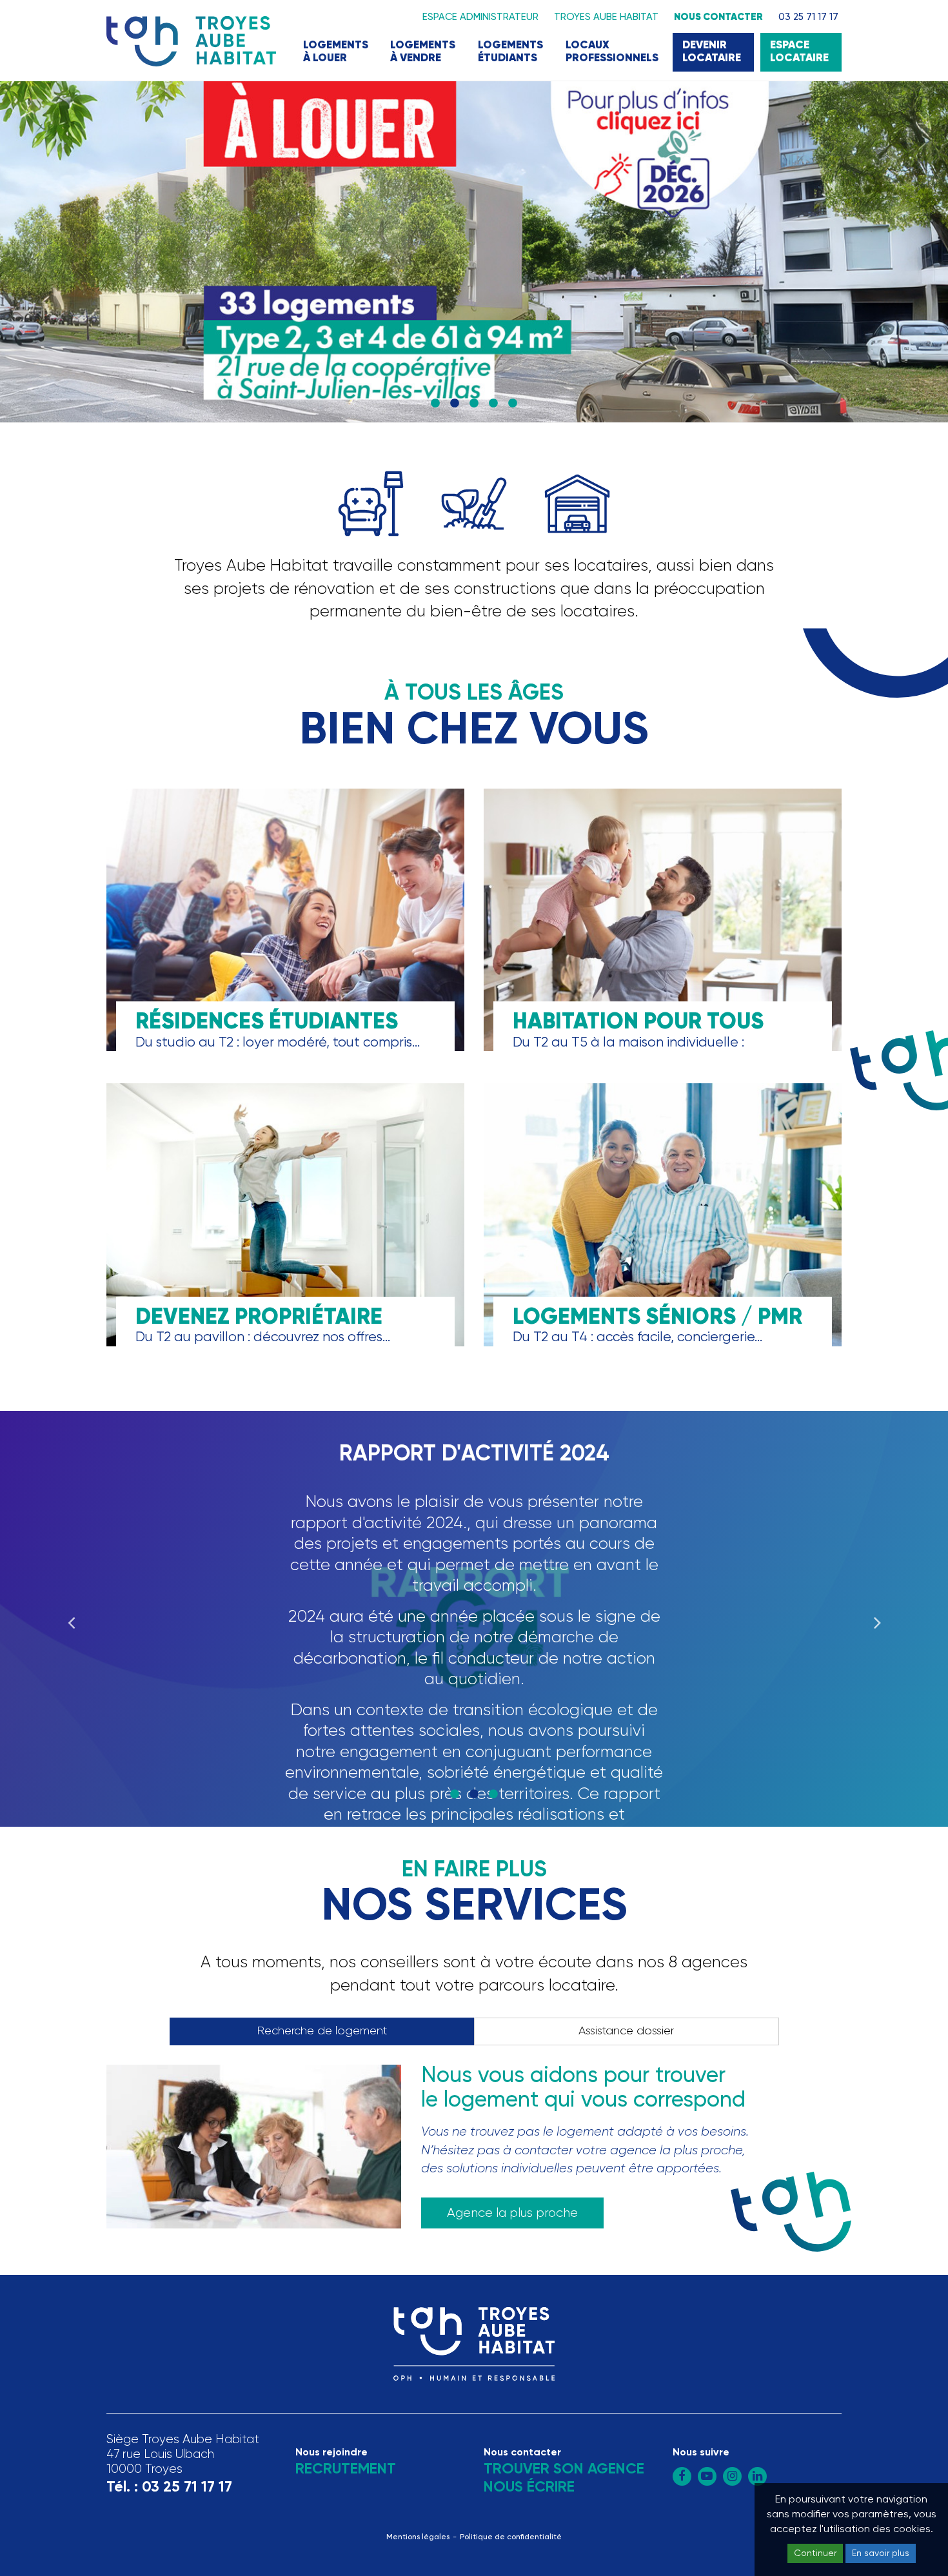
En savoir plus (881, 2553)
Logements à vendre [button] (423, 52)
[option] (474, 252)
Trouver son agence (564, 2469)
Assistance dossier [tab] (626, 2031)
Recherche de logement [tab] (322, 2031)
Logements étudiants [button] (510, 52)
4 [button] (493, 404)
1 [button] (435, 404)
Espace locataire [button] (799, 52)
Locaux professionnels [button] (612, 52)
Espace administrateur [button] (480, 17)
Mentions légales (418, 2537)
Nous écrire (529, 2487)
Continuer (815, 2553)
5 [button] (513, 404)
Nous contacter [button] (718, 17)
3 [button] (474, 404)
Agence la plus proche (512, 2213)
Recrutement (346, 2469)
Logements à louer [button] (336, 52)
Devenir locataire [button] (712, 52)
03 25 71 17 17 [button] (808, 17)
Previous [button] (71, 1618)
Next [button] (877, 1618)
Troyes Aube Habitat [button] (606, 17)
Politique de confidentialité (511, 2537)
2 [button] (455, 404)
